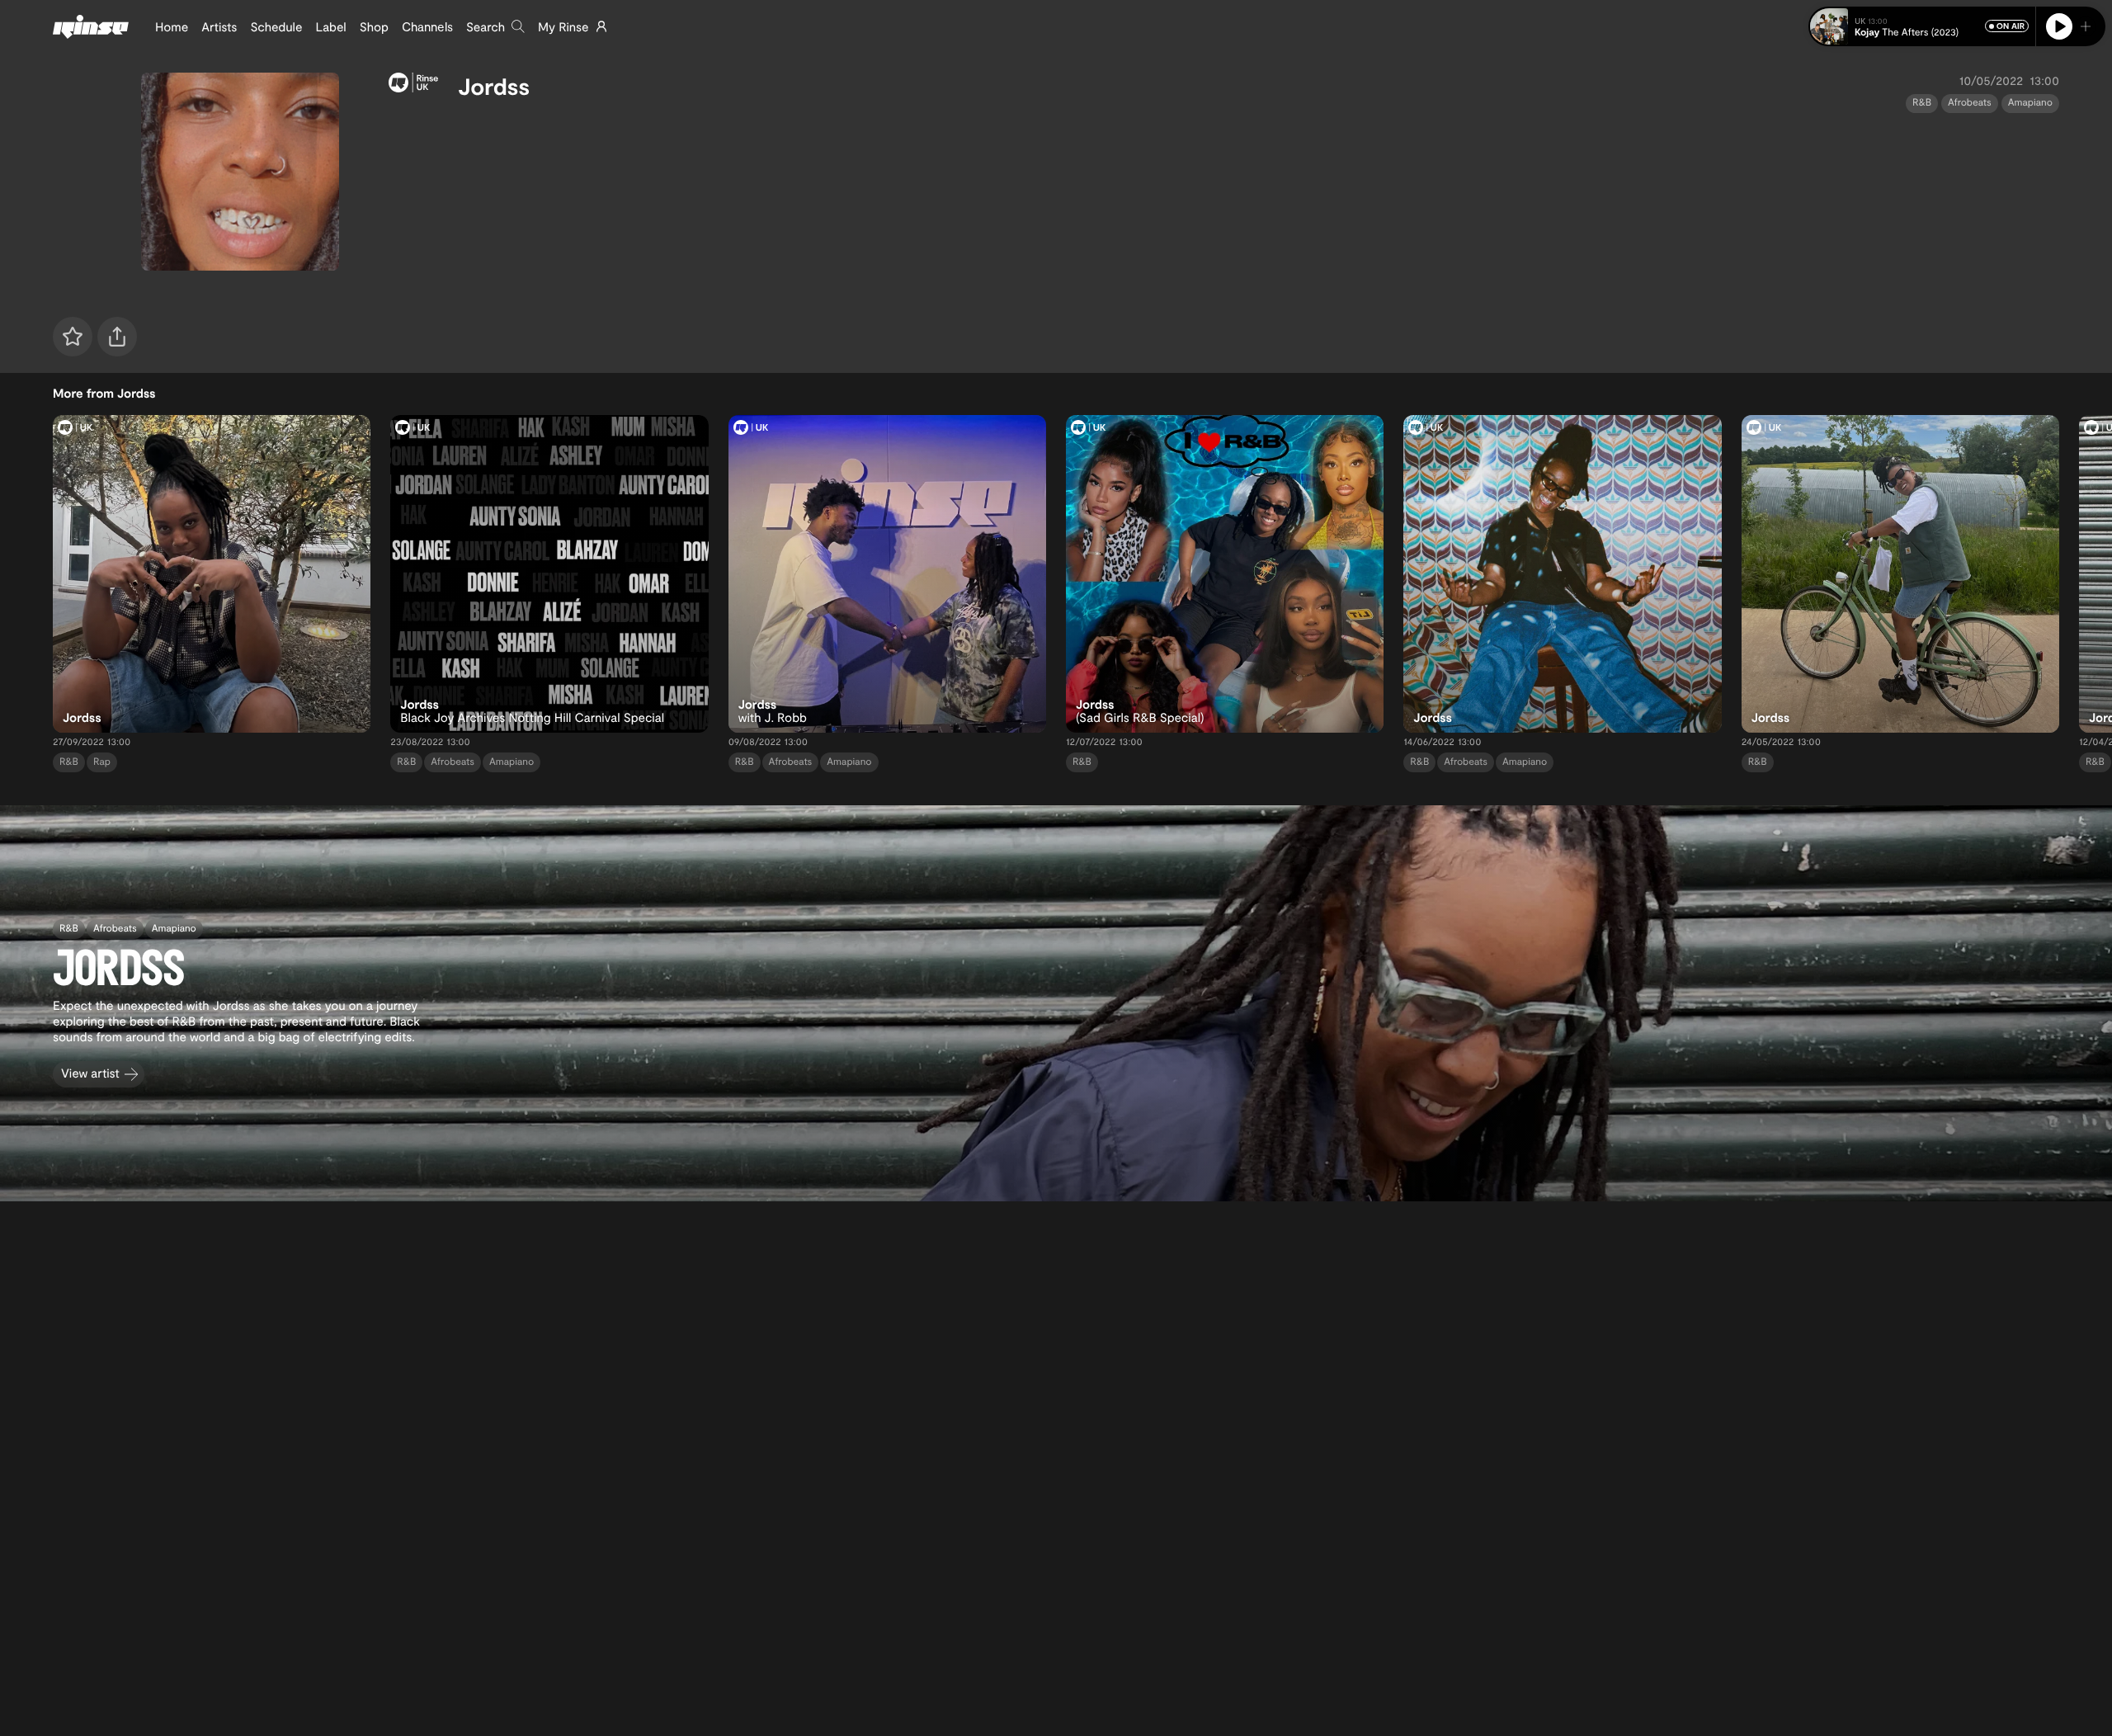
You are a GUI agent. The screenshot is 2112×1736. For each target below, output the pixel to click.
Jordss (494, 86)
